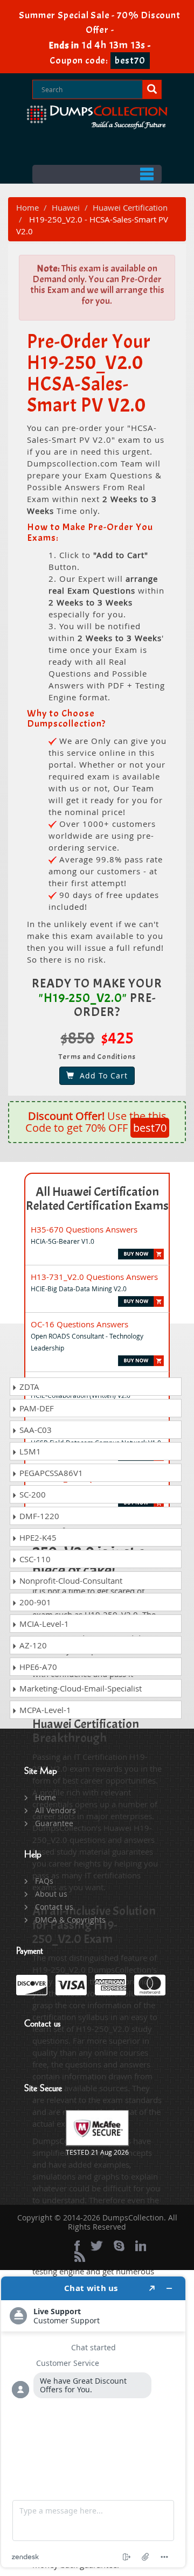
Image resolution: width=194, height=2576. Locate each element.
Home (27, 207)
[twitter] (97, 2246)
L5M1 (29, 1451)
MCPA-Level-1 (44, 1710)
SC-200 (32, 1494)
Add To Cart (101, 1075)
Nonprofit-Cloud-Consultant (70, 1581)
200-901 (34, 1602)
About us (51, 1894)
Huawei (66, 207)
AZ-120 (32, 1645)
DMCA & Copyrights (70, 1920)
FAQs (44, 1881)
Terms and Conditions (97, 1057)
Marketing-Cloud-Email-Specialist (79, 1688)
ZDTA (28, 1387)
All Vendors (56, 1810)
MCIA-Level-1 (43, 1624)
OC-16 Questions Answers (79, 1324)
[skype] (119, 2246)
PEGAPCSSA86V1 (50, 1473)
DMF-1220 (38, 1516)
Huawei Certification (130, 207)
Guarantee (54, 1823)
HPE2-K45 (37, 1537)
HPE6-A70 (37, 1667)
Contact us (54, 1907)
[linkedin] (141, 2246)
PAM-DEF (36, 1408)
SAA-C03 (34, 1430)
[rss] (80, 2257)
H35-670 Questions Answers (84, 1229)
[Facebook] (77, 2246)
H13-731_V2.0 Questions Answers (94, 1277)
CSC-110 (34, 1559)
